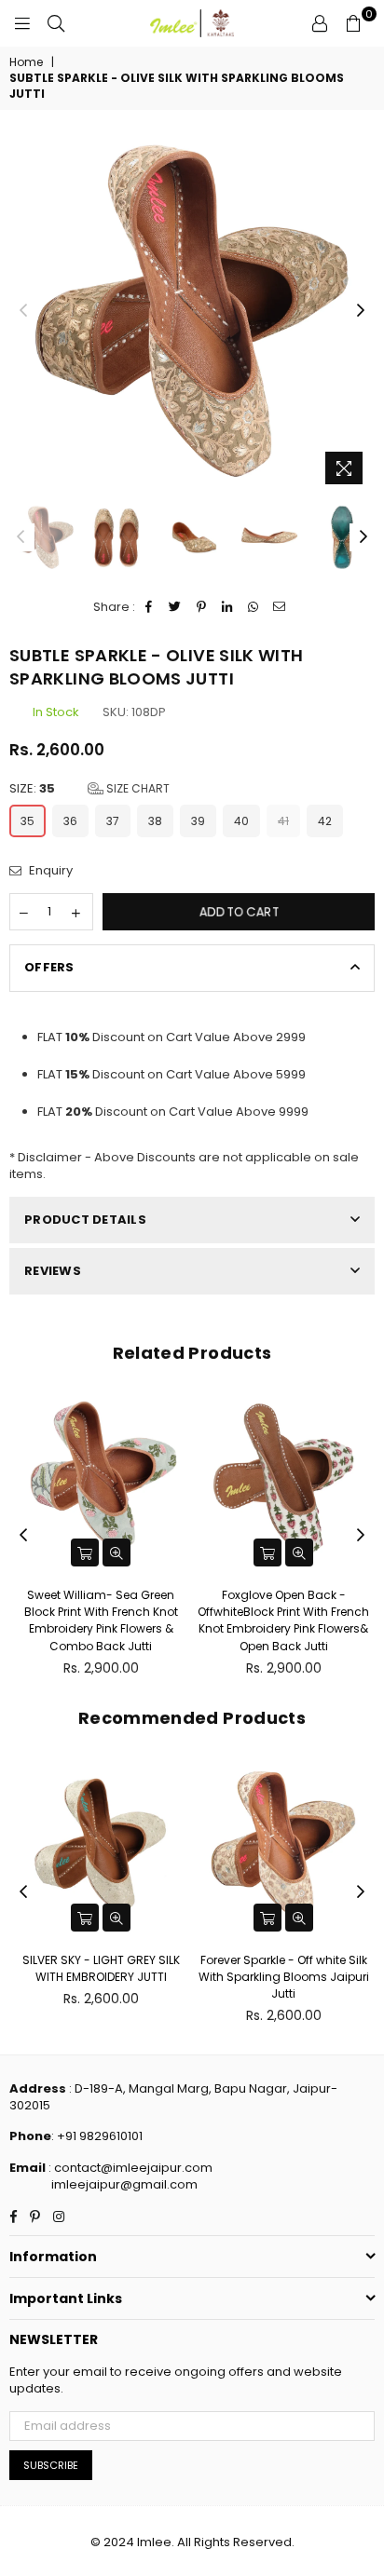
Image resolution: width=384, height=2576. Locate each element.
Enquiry (49, 871)
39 (198, 821)
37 (113, 821)
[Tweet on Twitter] (176, 607)
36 (70, 821)
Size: (89, 789)
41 (283, 821)
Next (361, 311)
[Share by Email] (280, 607)
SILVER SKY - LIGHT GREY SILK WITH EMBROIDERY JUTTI (101, 1968)
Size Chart (137, 788)
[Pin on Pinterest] (202, 607)
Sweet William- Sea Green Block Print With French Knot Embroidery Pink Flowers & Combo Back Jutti (101, 1620)
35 (27, 821)
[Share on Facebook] (150, 607)
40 (241, 821)
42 (325, 821)
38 (155, 821)
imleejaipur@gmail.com (124, 2184)
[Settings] (320, 23)
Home (26, 62)
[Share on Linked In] (228, 607)
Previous (23, 311)
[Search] (56, 23)
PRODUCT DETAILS (85, 1220)
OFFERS (49, 967)
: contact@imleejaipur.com (129, 2168)
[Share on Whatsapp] (254, 607)
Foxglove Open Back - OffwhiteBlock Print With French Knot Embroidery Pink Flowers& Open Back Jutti (283, 1620)
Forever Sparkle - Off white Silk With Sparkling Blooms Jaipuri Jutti (284, 1977)
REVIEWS (53, 1271)
